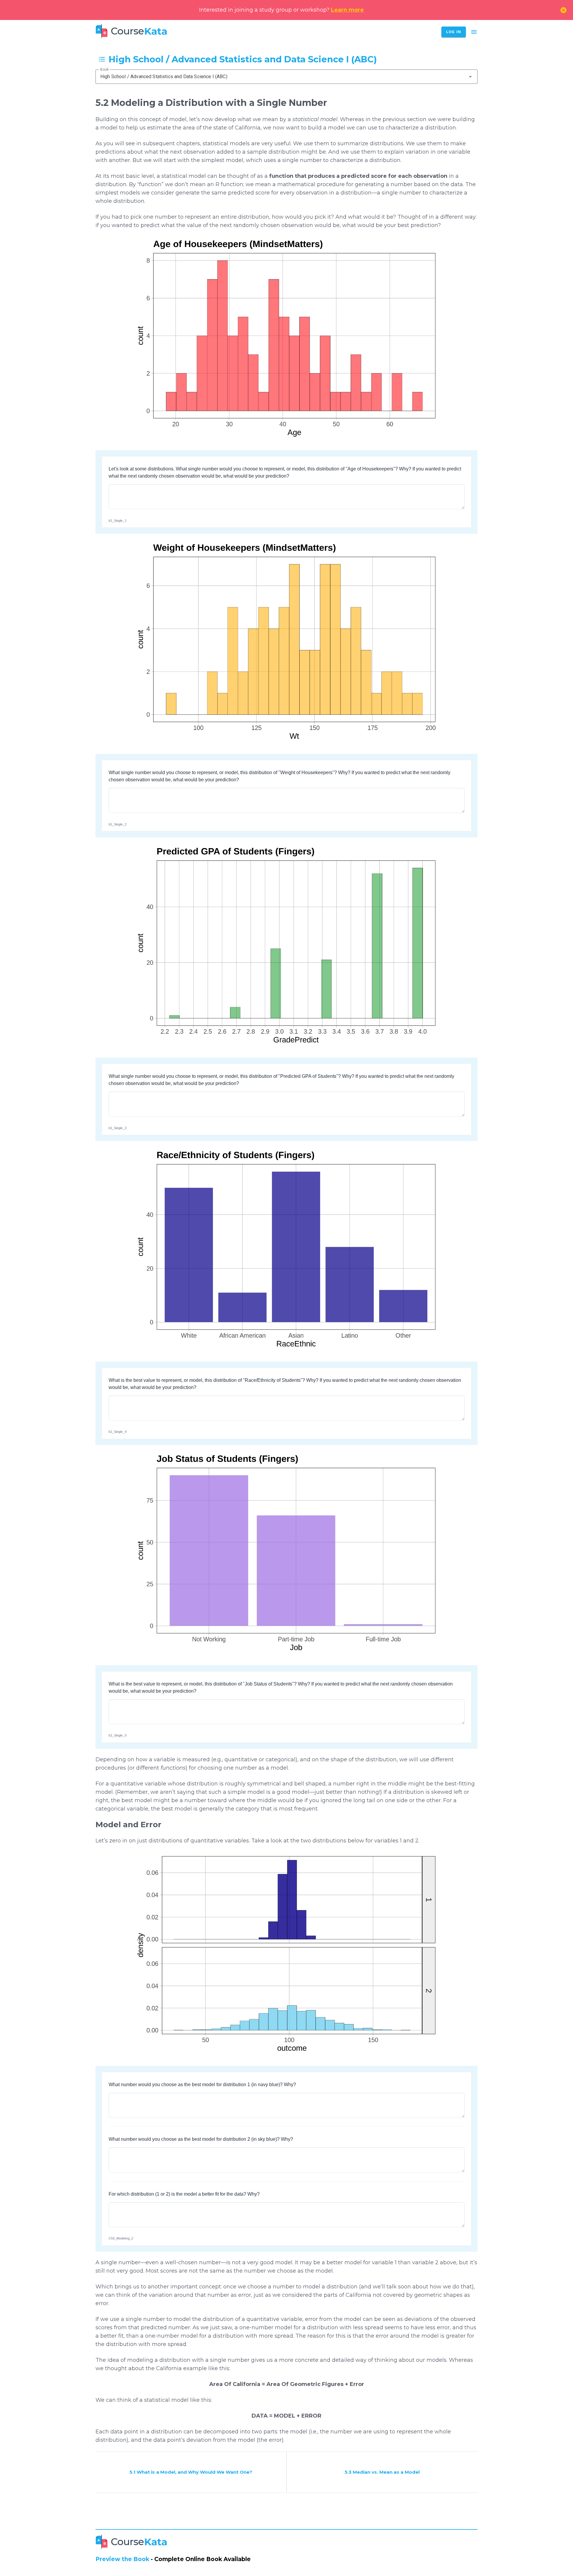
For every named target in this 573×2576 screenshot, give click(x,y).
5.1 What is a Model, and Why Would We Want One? (191, 2472)
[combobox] (286, 77)
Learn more (347, 10)
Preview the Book (122, 2559)
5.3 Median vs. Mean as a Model (382, 2472)
